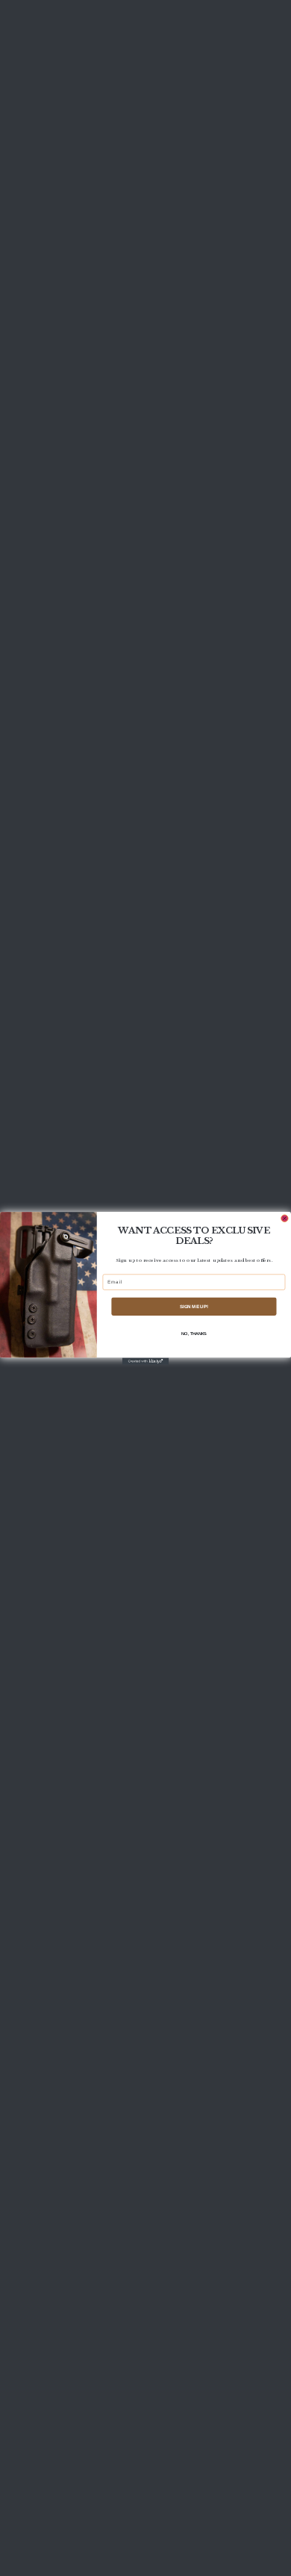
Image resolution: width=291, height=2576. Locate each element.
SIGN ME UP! (194, 1306)
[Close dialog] (285, 1218)
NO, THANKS (194, 1334)
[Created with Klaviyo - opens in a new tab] (145, 1361)
